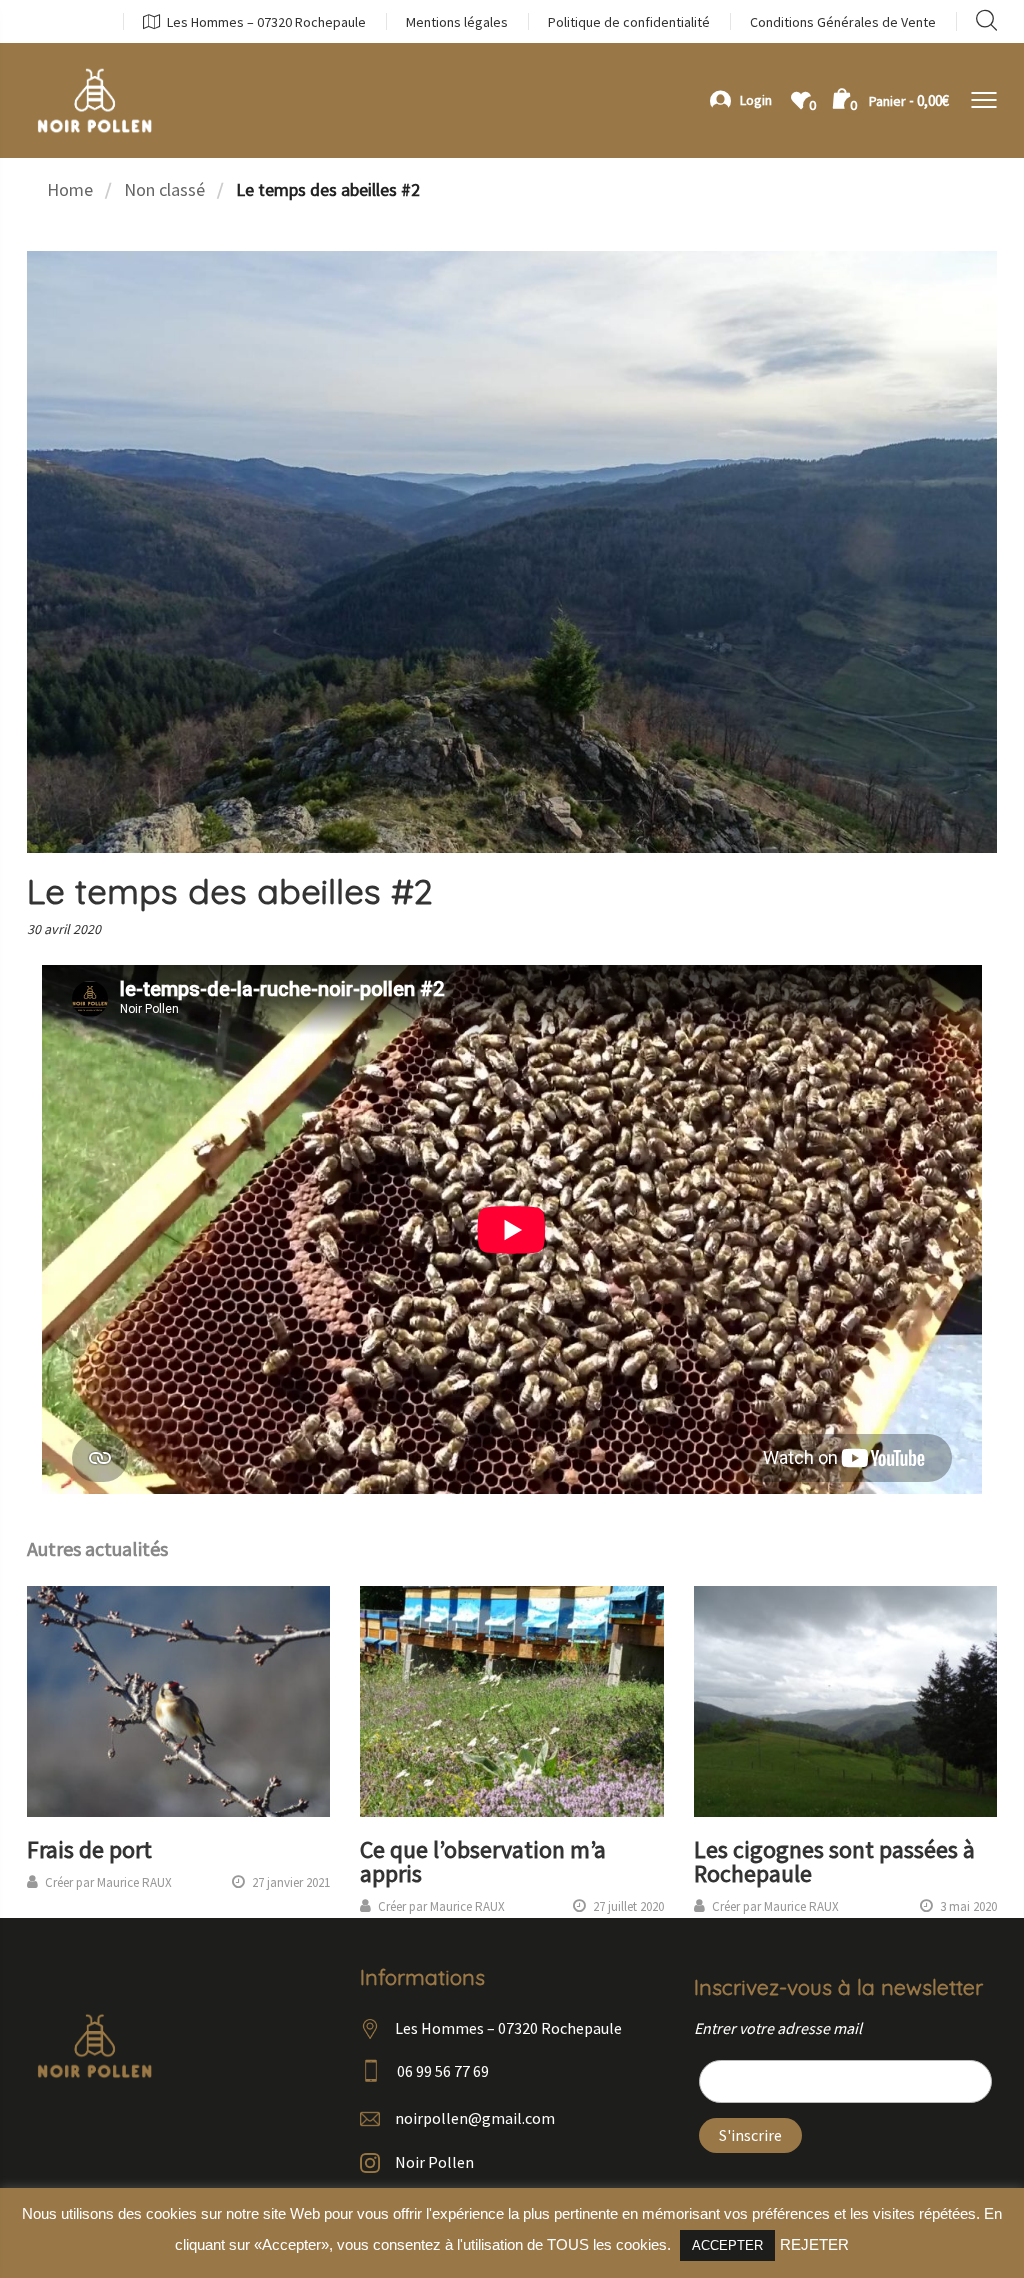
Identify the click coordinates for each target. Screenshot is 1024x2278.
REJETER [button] (814, 2244)
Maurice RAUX (134, 1882)
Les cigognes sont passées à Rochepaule (834, 1861)
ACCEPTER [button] (727, 2245)
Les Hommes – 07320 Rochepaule (266, 22)
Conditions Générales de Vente (843, 22)
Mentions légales (457, 22)
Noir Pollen (434, 2162)
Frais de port (89, 1849)
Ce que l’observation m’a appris (483, 1861)
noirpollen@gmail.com (475, 2118)
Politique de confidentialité (629, 22)
